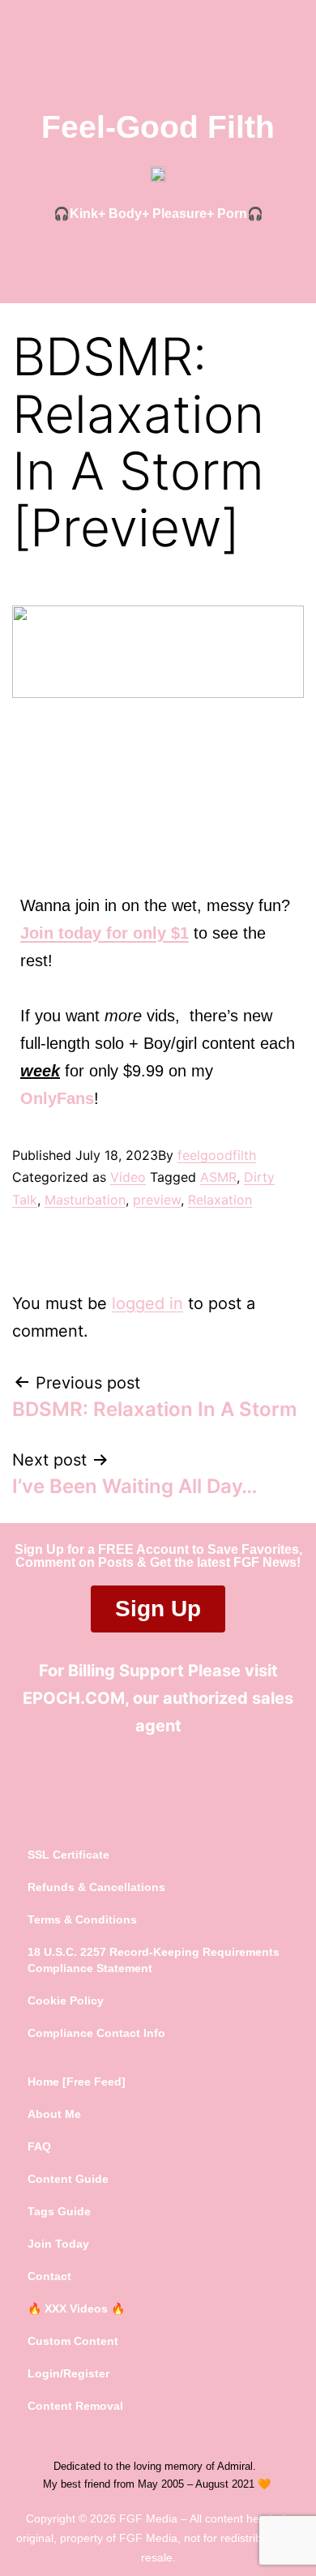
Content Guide (68, 2179)
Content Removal (75, 2406)
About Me (54, 2114)
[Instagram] (190, 1793)
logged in (147, 1303)
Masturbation (85, 1200)
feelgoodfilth (217, 1155)
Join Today (58, 2244)
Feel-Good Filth (158, 127)
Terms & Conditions (82, 1919)
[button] (158, 257)
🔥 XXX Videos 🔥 (76, 2309)
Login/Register (68, 2373)
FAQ (39, 2146)
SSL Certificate (68, 1855)
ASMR (218, 1177)
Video (128, 1177)
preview (157, 1200)
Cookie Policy (66, 2000)
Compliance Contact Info (96, 2033)
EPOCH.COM (74, 1698)
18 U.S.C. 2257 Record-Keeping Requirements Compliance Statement (154, 1960)
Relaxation (220, 1200)
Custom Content (73, 2341)
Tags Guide (59, 2211)
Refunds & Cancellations (96, 1887)
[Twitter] (127, 1793)
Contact (49, 2276)
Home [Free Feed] (77, 2082)
